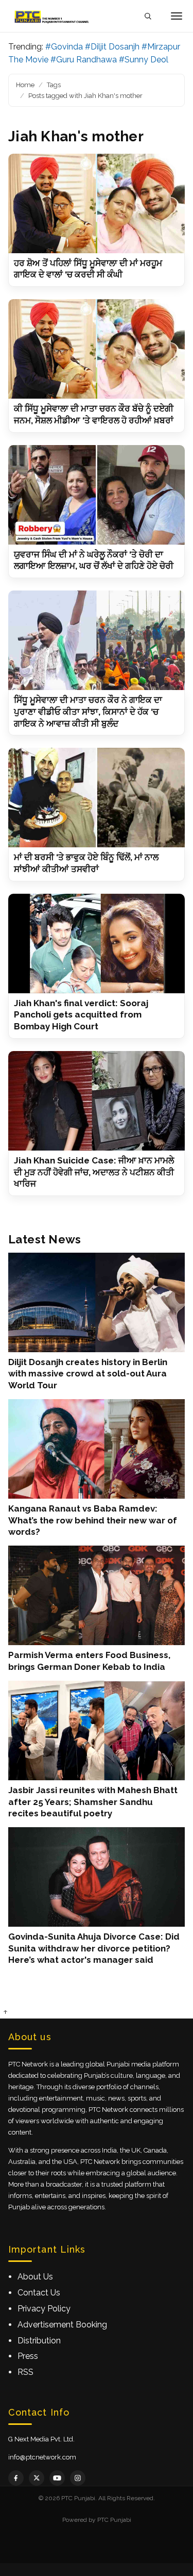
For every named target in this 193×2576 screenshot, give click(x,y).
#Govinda (64, 47)
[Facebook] (16, 2478)
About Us (35, 2277)
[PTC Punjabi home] (52, 16)
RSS (25, 2372)
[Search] (148, 16)
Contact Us (39, 2293)
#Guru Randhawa (84, 60)
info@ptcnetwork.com (42, 2457)
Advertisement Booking (62, 2325)
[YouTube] (57, 2478)
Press (28, 2356)
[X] (37, 2478)
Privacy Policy (44, 2309)
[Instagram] (78, 2478)
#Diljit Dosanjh (112, 47)
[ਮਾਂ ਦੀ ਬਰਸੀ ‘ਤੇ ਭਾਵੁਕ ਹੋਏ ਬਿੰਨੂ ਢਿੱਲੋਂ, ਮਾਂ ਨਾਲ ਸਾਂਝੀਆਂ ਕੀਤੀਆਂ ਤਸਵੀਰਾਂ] (97, 798)
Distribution (39, 2341)
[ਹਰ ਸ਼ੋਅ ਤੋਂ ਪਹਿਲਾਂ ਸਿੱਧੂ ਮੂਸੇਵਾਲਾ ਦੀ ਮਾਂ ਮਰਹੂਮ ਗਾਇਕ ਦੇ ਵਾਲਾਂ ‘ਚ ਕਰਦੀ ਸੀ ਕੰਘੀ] (97, 203)
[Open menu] (177, 16)
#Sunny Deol (144, 60)
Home (25, 85)
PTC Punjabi (114, 2520)
